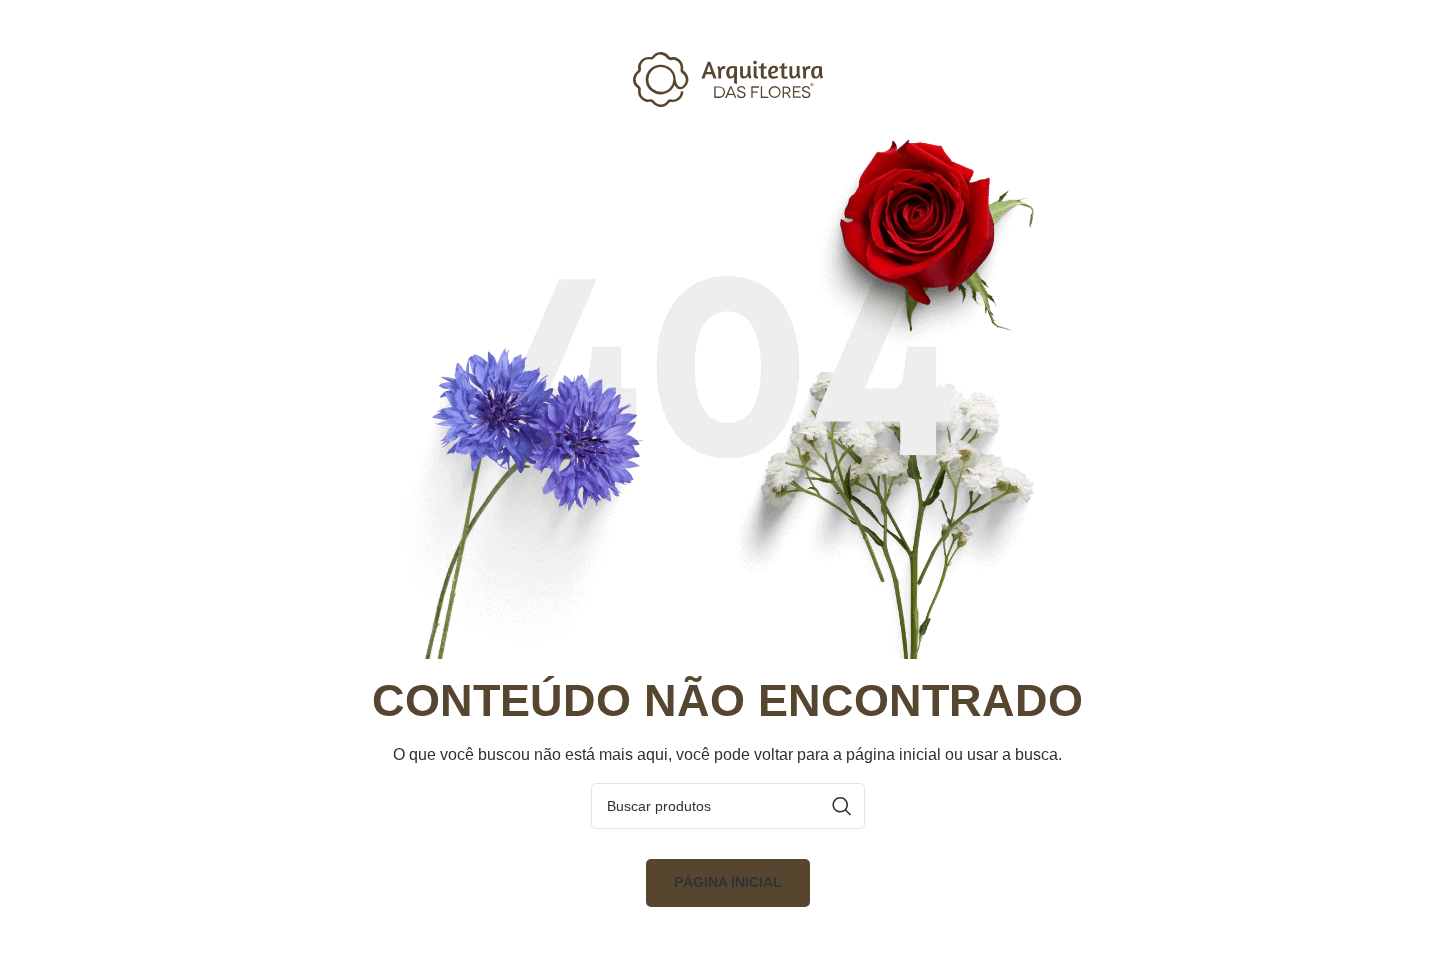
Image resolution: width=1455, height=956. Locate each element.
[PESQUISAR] (842, 806)
